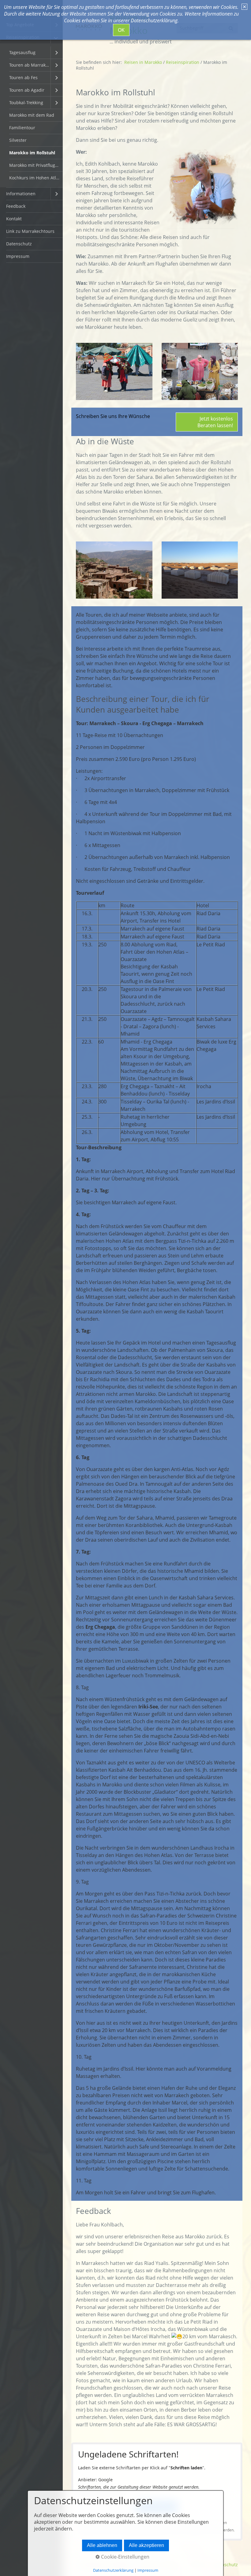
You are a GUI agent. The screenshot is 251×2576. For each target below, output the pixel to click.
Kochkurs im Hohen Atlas (35, 178)
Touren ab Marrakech (30, 65)
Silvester (18, 140)
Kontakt (14, 219)
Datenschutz (19, 244)
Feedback (16, 206)
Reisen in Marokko (143, 62)
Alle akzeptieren (146, 2545)
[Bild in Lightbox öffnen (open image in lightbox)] (114, 371)
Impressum (18, 256)
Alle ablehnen (102, 2545)
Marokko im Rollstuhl (32, 153)
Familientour (22, 128)
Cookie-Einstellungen (125, 2557)
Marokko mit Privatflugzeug (36, 165)
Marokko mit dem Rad (32, 115)
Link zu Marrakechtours (30, 231)
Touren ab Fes (23, 77)
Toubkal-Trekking (26, 103)
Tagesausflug (22, 52)
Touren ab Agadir (27, 90)
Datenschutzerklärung (113, 2570)
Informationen (21, 194)
